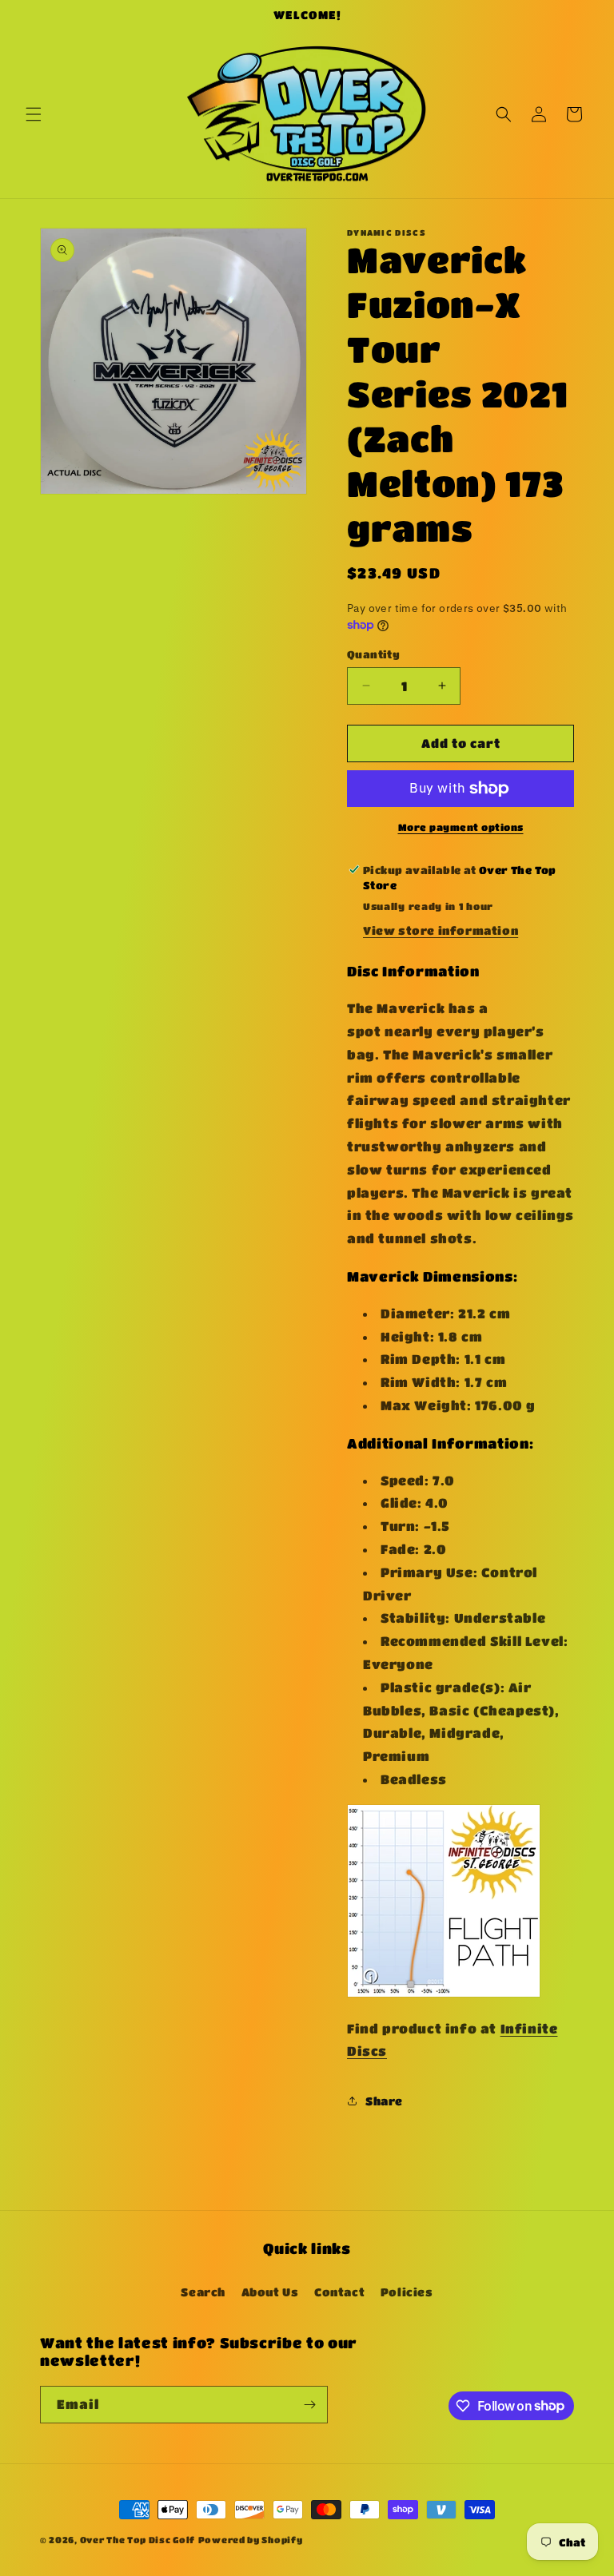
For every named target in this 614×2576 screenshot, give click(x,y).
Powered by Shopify (251, 2540)
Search (203, 2292)
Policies (407, 2292)
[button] (34, 114)
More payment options (461, 827)
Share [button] (384, 2101)
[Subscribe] (309, 2405)
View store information (441, 930)
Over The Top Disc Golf (138, 2540)
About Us (270, 2292)
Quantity (373, 654)
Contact (339, 2292)
